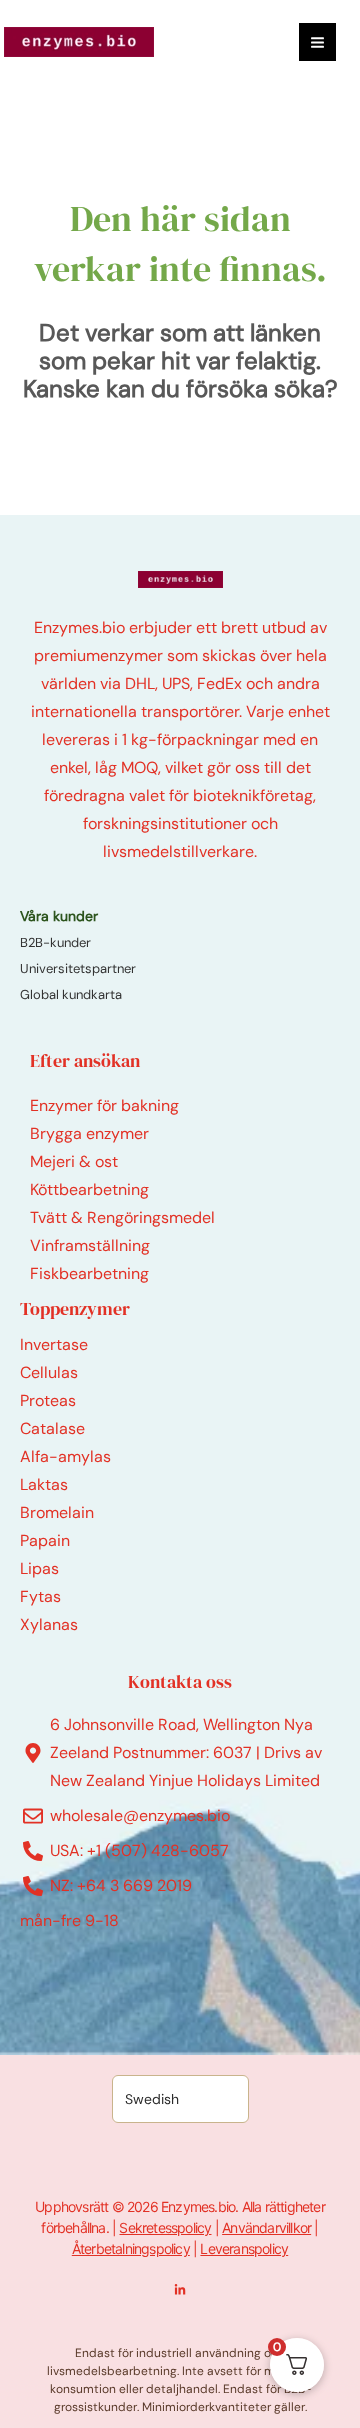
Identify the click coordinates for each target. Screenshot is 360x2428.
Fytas (40, 1596)
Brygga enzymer (89, 1133)
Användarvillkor (266, 2227)
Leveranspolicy (244, 2248)
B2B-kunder (55, 942)
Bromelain (57, 1512)
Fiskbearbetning (89, 1273)
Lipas (39, 1568)
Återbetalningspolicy (131, 2248)
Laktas (44, 1484)
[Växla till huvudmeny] (317, 41)
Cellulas (49, 1372)
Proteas (48, 1400)
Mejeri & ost (74, 1161)
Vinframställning (90, 1245)
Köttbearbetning (89, 1189)
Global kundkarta (71, 994)
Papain (45, 1540)
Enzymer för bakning (104, 1105)
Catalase (52, 1428)
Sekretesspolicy (165, 2227)
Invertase (54, 1344)
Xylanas (49, 1624)
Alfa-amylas (65, 1456)
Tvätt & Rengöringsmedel (122, 1217)
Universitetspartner (78, 968)
